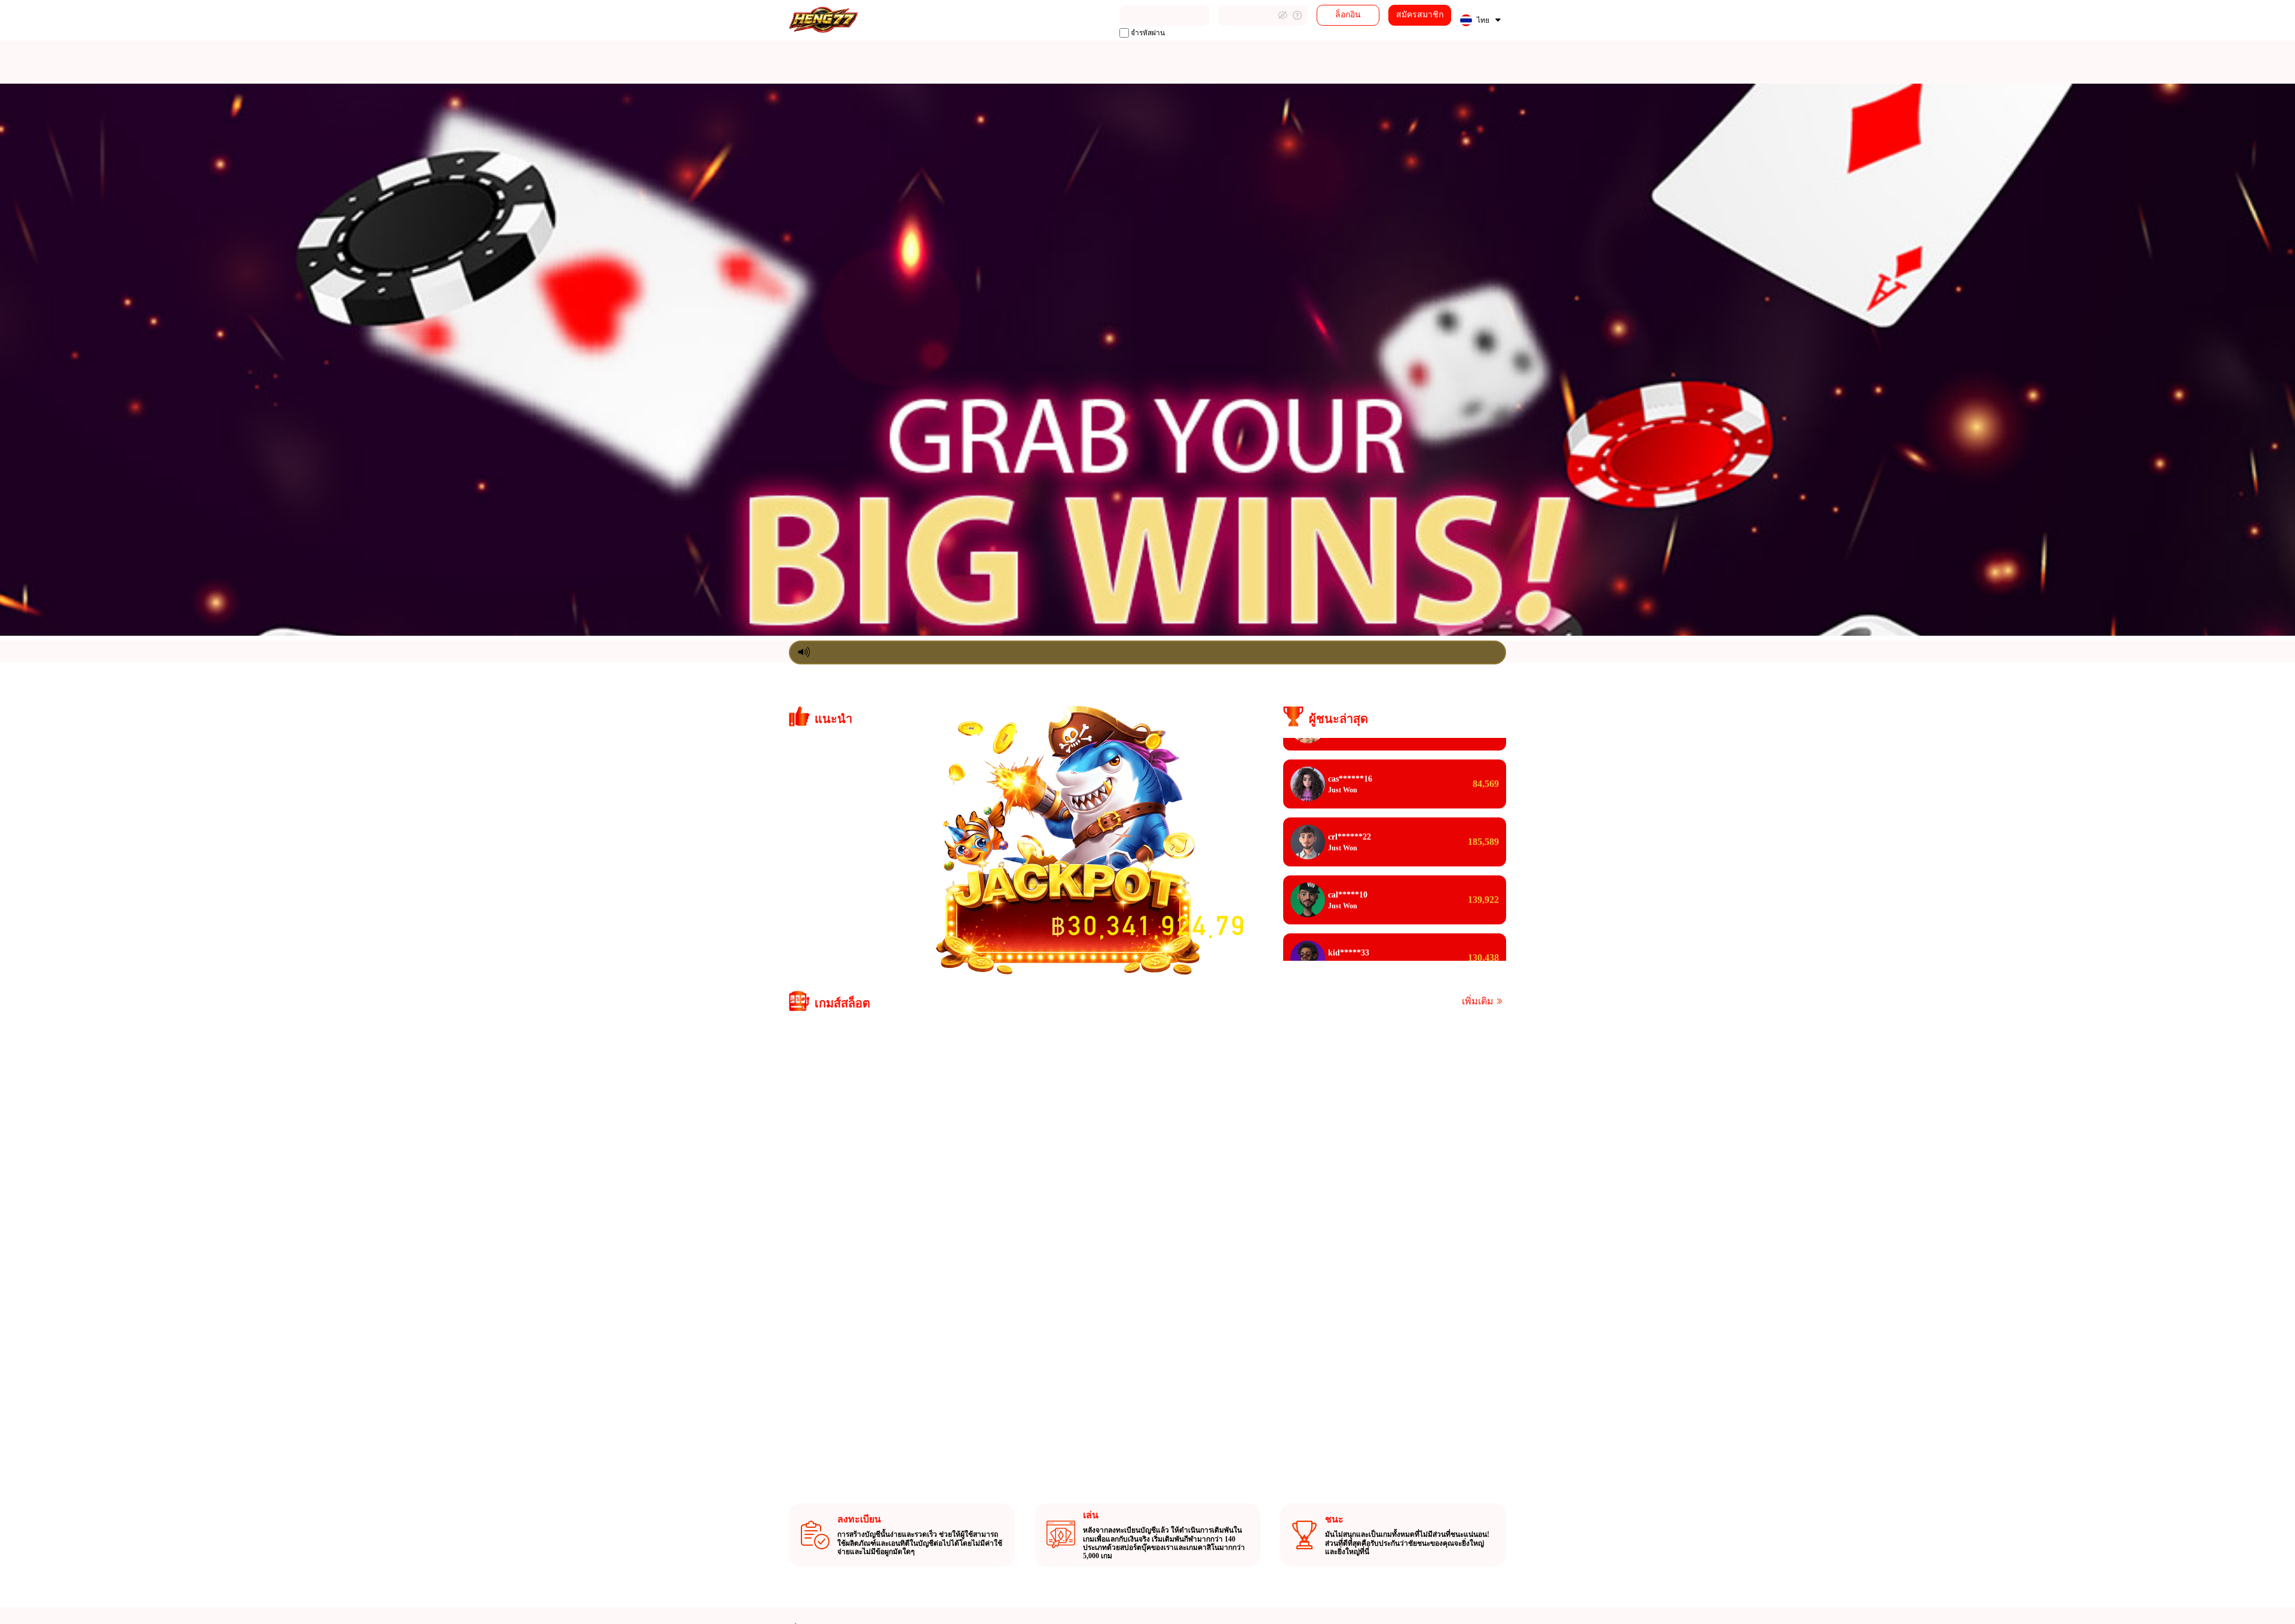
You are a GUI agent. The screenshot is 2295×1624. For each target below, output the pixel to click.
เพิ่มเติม (1478, 1001)
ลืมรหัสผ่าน (1297, 15)
